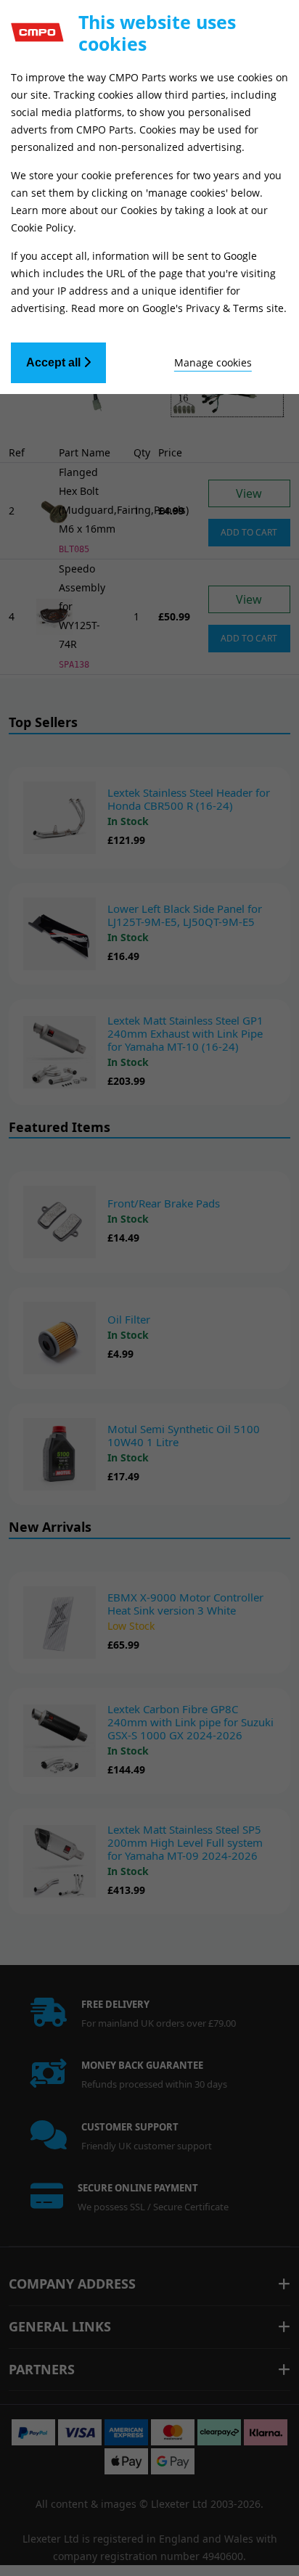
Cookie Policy (42, 227)
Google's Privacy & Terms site (213, 308)
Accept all (55, 362)
